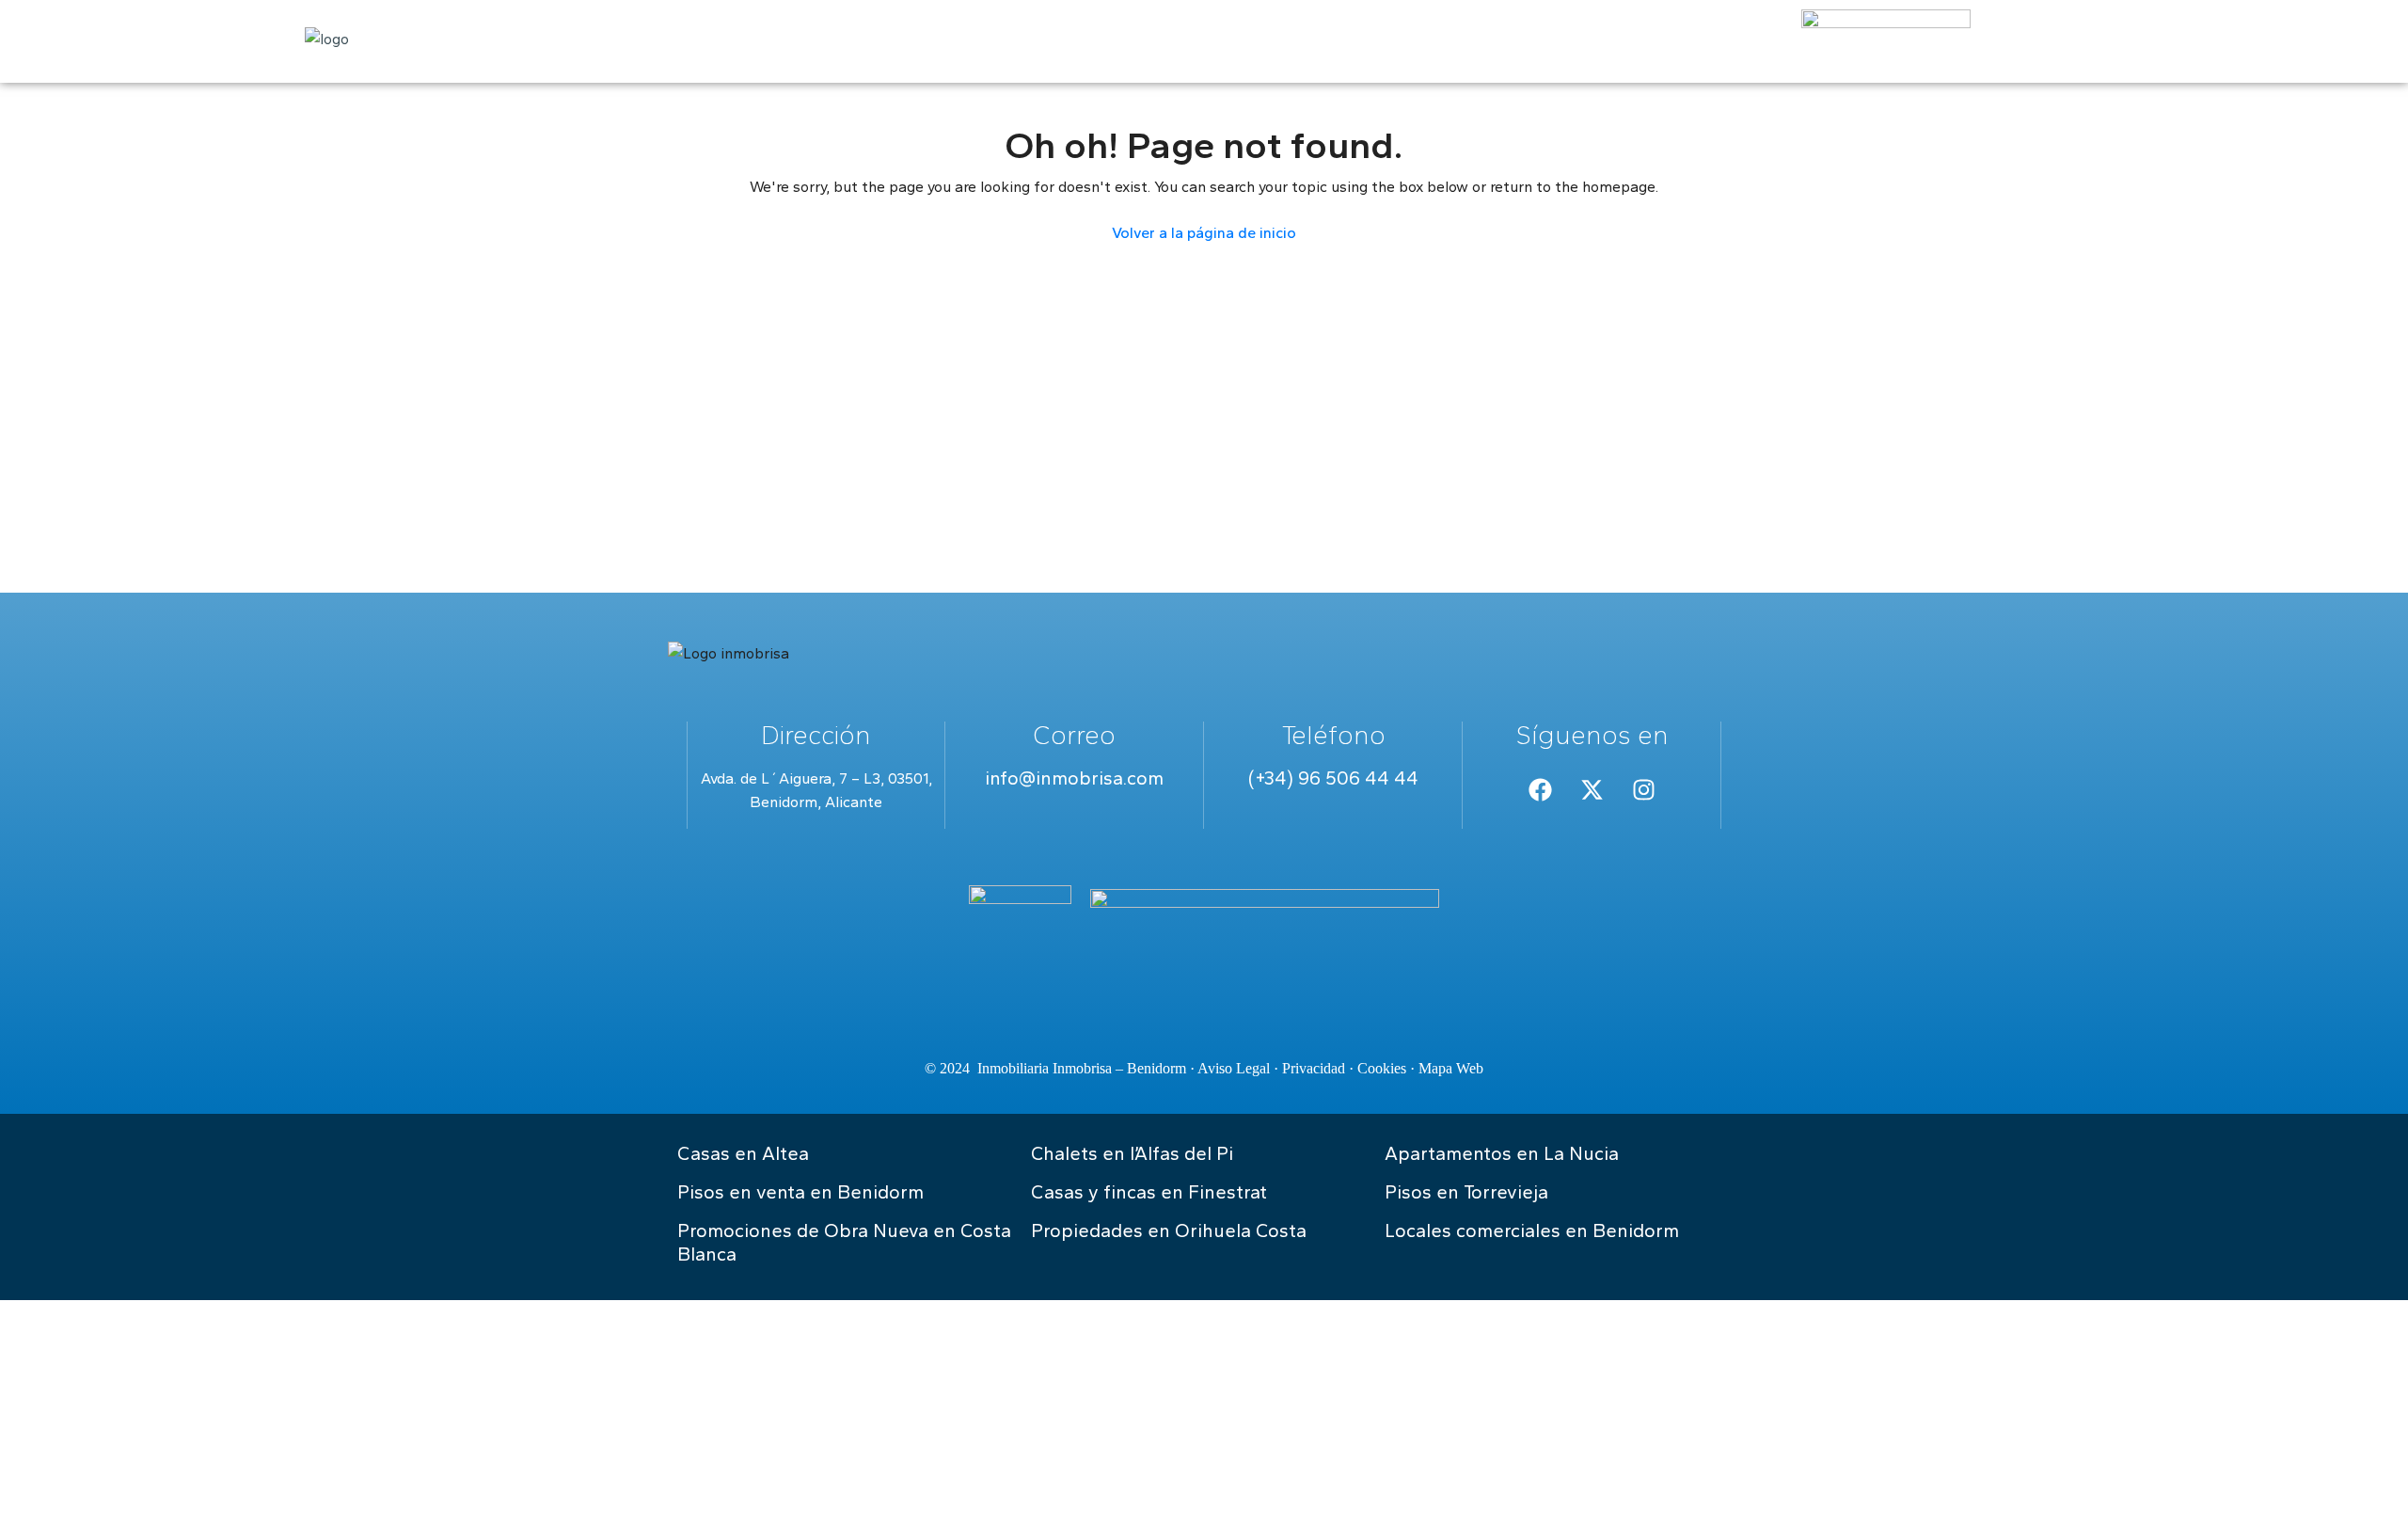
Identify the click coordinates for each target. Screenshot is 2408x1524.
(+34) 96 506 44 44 (1333, 778)
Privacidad (1314, 1068)
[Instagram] (1643, 790)
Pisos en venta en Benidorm (800, 1192)
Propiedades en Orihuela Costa (1169, 1230)
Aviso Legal (1234, 1068)
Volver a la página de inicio (1204, 233)
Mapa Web (1451, 1068)
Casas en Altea (743, 1153)
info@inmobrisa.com (1074, 778)
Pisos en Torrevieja (1466, 1192)
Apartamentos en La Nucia (1502, 1153)
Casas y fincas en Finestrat (1149, 1192)
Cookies (1382, 1068)
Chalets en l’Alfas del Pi (1132, 1153)
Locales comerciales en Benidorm (1532, 1230)
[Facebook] (1540, 790)
